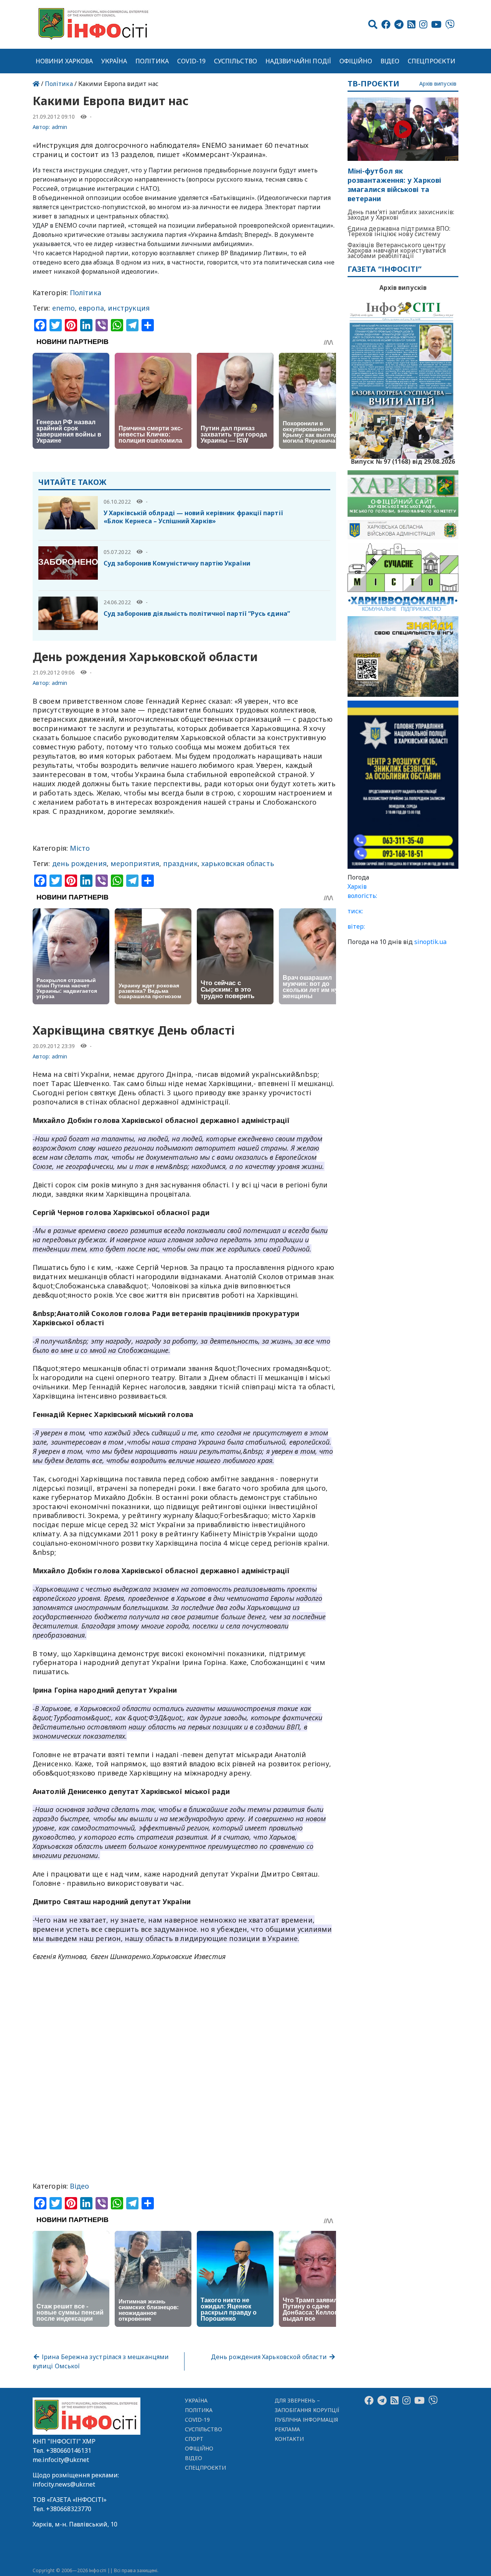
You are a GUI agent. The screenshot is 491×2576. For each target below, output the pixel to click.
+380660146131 (69, 2450)
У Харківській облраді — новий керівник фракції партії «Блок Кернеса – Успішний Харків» (193, 517)
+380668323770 (69, 2509)
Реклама (288, 2429)
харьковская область (238, 863)
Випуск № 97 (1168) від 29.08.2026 (403, 461)
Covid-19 (192, 61)
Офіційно (356, 61)
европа (91, 308)
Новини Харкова (64, 61)
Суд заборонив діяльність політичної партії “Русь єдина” (197, 613)
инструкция (129, 308)
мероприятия (135, 863)
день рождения (79, 863)
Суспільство (236, 61)
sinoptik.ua (430, 942)
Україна (114, 61)
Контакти (289, 2439)
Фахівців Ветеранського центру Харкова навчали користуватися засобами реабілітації (397, 250)
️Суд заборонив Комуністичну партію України (177, 563)
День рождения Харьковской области (270, 2357)
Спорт (194, 2439)
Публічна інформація (306, 2420)
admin (59, 127)
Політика (152, 61)
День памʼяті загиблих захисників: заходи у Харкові (401, 215)
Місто (80, 848)
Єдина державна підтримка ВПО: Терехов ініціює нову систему (399, 231)
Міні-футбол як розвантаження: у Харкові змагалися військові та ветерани (394, 185)
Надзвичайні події (298, 61)
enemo (63, 308)
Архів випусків (438, 84)
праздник (180, 863)
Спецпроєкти (432, 61)
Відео (390, 61)
